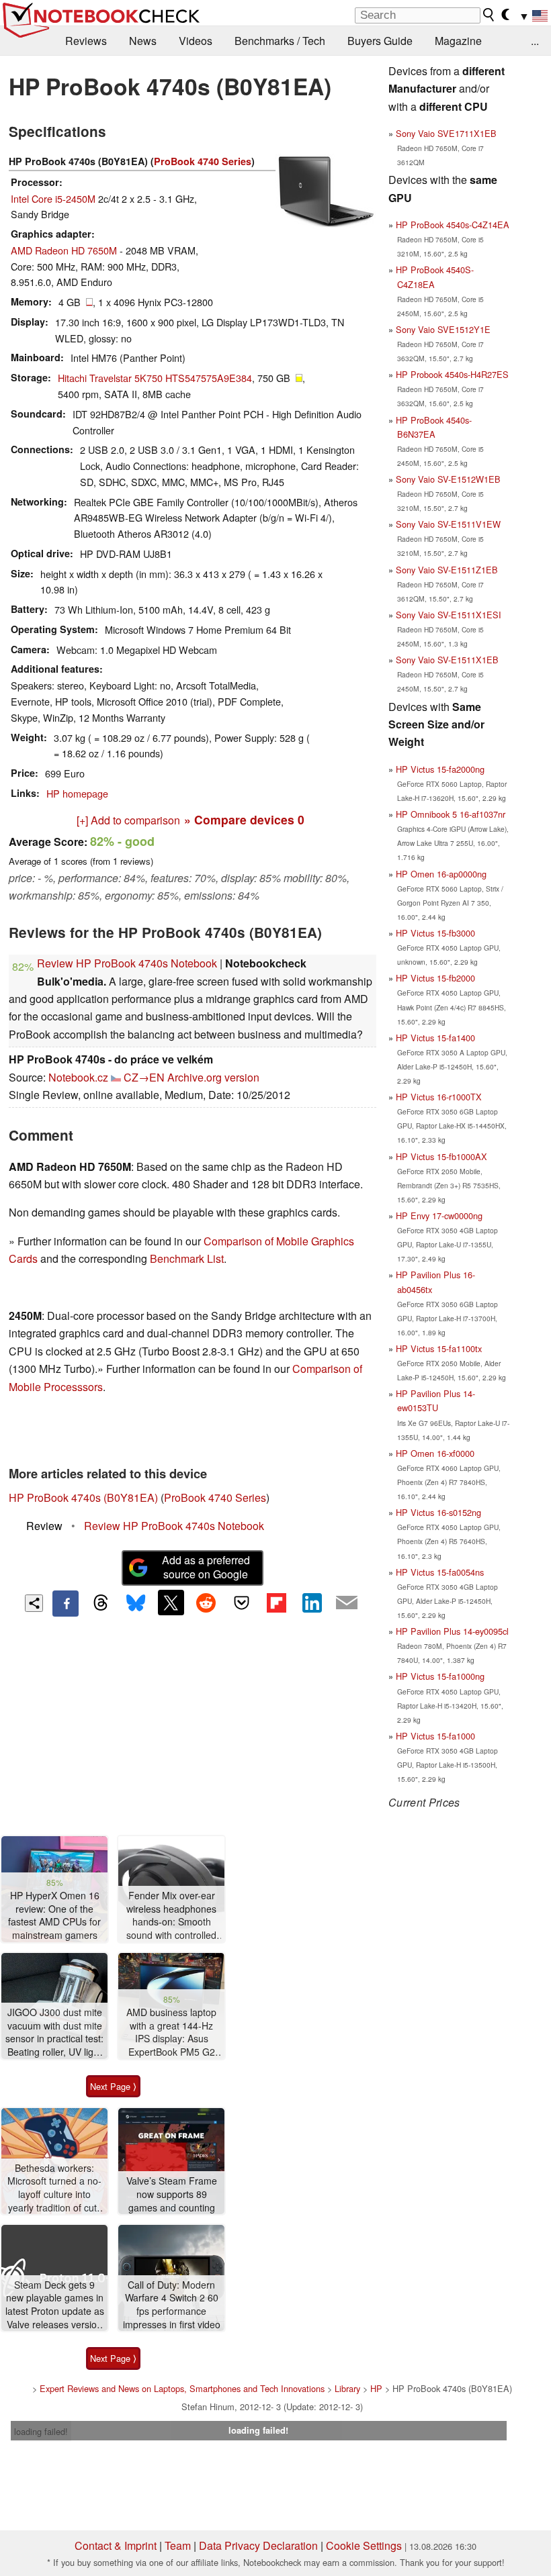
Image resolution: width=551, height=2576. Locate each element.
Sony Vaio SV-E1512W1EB (448, 479)
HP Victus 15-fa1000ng (440, 1676)
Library (347, 2388)
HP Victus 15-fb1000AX (441, 1156)
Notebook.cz (78, 1077)
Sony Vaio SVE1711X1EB (446, 133)
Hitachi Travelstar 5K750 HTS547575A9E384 (155, 378)
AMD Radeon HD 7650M (64, 250)
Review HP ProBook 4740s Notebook (127, 963)
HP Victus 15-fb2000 (435, 978)
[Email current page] (347, 1603)
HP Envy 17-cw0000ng (439, 1215)
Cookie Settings (364, 2545)
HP (376, 2388)
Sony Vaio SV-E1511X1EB (447, 660)
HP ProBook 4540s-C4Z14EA (453, 225)
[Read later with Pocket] (241, 1603)
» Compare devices (244, 819)
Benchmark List (187, 1258)
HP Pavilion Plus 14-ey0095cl (452, 1631)
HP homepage (77, 793)
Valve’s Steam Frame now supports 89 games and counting (172, 2194)
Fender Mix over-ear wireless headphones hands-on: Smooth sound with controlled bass (171, 1916)
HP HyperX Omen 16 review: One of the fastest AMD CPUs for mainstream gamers (54, 1915)
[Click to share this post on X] (171, 1603)
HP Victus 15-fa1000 (435, 1736)
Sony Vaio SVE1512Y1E (443, 329)
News (143, 41)
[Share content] (34, 1604)
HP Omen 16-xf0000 (435, 1453)
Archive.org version (213, 1077)
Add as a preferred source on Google (206, 1567)
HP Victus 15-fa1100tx (439, 1348)
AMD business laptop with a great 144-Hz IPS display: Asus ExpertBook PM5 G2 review (171, 2033)
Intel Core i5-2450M (53, 198)
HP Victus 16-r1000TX (439, 1097)
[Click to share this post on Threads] (101, 1603)
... (535, 41)
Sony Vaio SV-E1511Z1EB (447, 570)
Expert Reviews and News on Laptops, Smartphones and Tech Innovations (182, 2388)
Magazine (458, 41)
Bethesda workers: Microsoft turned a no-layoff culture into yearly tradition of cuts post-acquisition (54, 2188)
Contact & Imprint (116, 2545)
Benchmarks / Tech (280, 41)
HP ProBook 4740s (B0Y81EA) (83, 1497)
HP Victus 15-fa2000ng (440, 769)
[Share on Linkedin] (312, 1603)
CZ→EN (144, 1077)
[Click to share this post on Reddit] (206, 1603)
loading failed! (41, 2431)
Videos (196, 41)
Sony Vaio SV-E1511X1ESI (449, 615)
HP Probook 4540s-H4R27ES (452, 374)
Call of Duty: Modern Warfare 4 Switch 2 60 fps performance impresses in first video (172, 2305)
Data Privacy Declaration (258, 2545)
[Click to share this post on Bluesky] (136, 1603)
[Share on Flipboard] (276, 1603)
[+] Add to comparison (128, 820)
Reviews (86, 41)
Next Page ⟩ (113, 2086)
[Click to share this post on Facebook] (65, 1603)
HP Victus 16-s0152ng (438, 1512)
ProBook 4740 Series (203, 161)
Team (178, 2545)
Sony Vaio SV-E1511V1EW (448, 524)
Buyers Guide (380, 41)
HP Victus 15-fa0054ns (440, 1572)
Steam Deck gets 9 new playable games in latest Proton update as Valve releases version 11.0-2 (55, 2305)
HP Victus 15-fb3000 (435, 933)
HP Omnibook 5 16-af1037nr (451, 814)
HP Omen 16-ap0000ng (441, 874)
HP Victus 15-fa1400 (435, 1038)
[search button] (489, 15)
